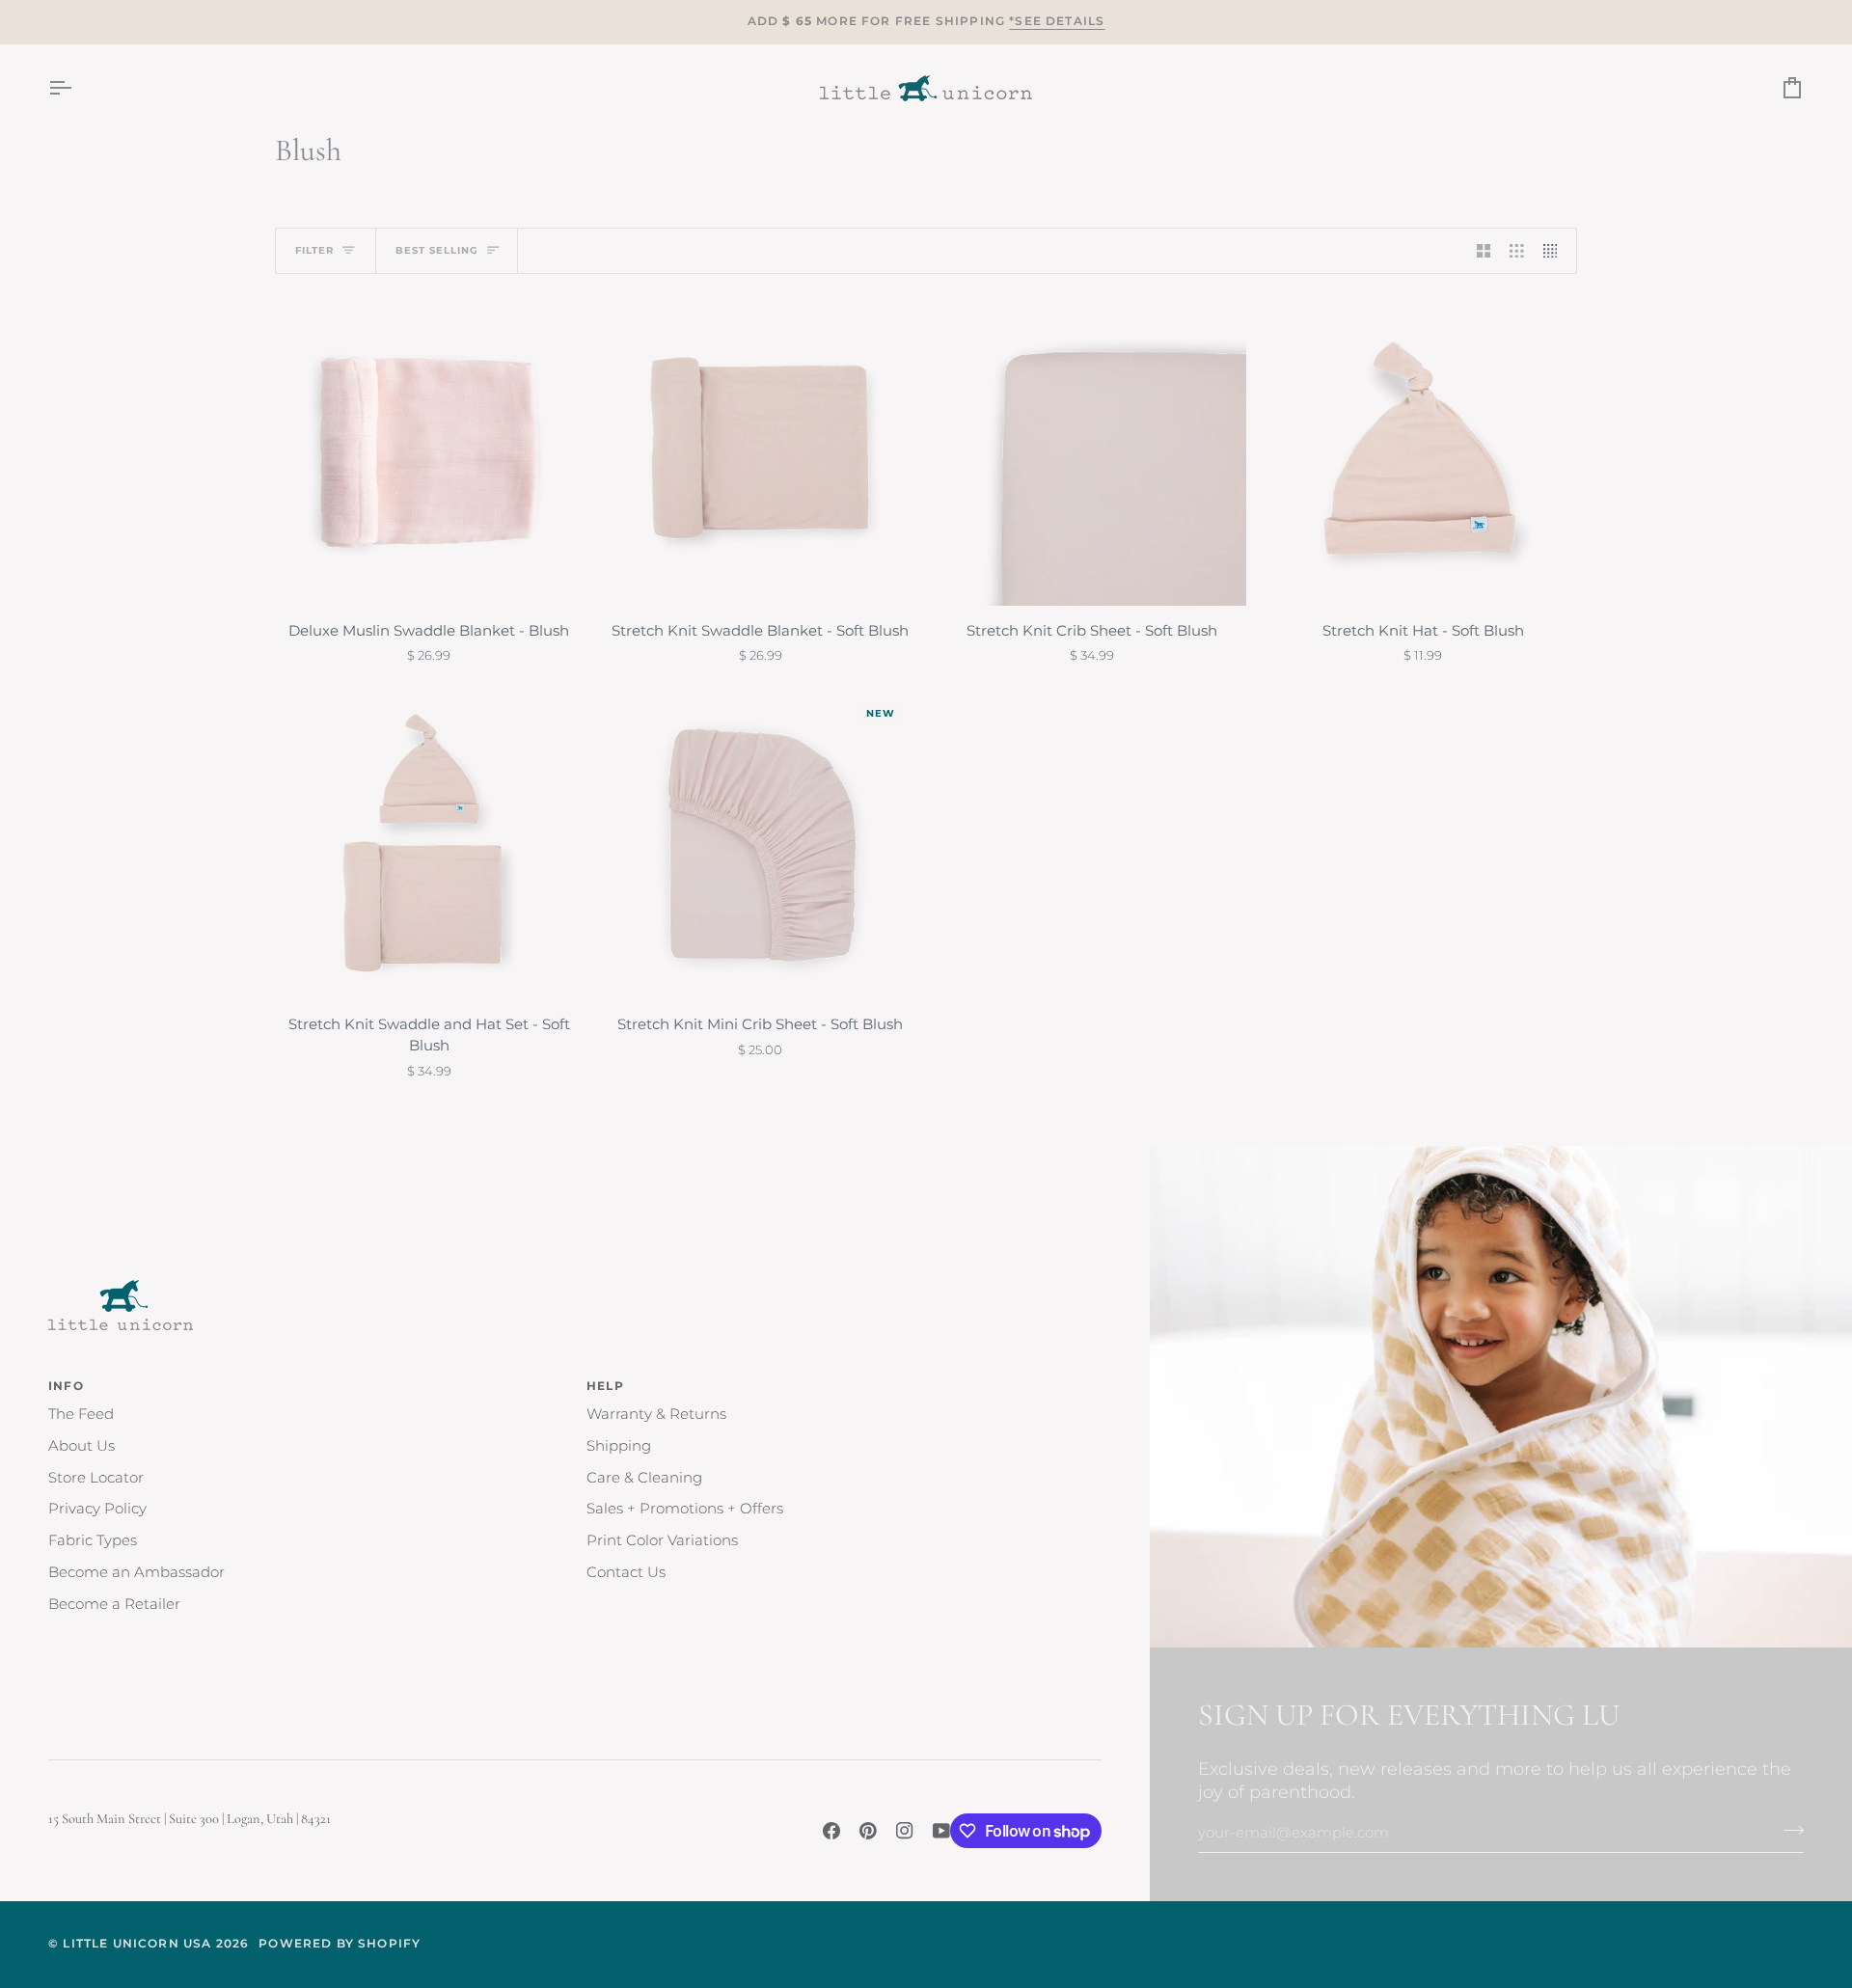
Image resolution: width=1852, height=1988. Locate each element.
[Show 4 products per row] (1555, 251)
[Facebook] (831, 1831)
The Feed (81, 1414)
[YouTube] (941, 1831)
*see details (1057, 21)
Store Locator (96, 1478)
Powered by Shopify (340, 1944)
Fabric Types (93, 1540)
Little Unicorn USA (137, 1944)
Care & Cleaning (644, 1478)
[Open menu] (77, 88)
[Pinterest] (868, 1831)
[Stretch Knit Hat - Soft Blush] (1424, 451)
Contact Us (626, 1572)
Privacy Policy (97, 1509)
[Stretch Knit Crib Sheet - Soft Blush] (1092, 451)
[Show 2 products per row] (1484, 251)
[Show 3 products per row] (1517, 251)
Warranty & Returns (656, 1414)
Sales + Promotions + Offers (685, 1509)
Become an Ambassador (136, 1572)
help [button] (605, 1386)
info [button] (66, 1386)
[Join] (1788, 1831)
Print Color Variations (662, 1540)
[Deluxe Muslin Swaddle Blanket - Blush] (429, 451)
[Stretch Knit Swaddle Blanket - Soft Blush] (761, 451)
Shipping (619, 1446)
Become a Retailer (114, 1604)
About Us (82, 1446)
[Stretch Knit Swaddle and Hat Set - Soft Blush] (429, 846)
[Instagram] (905, 1831)
